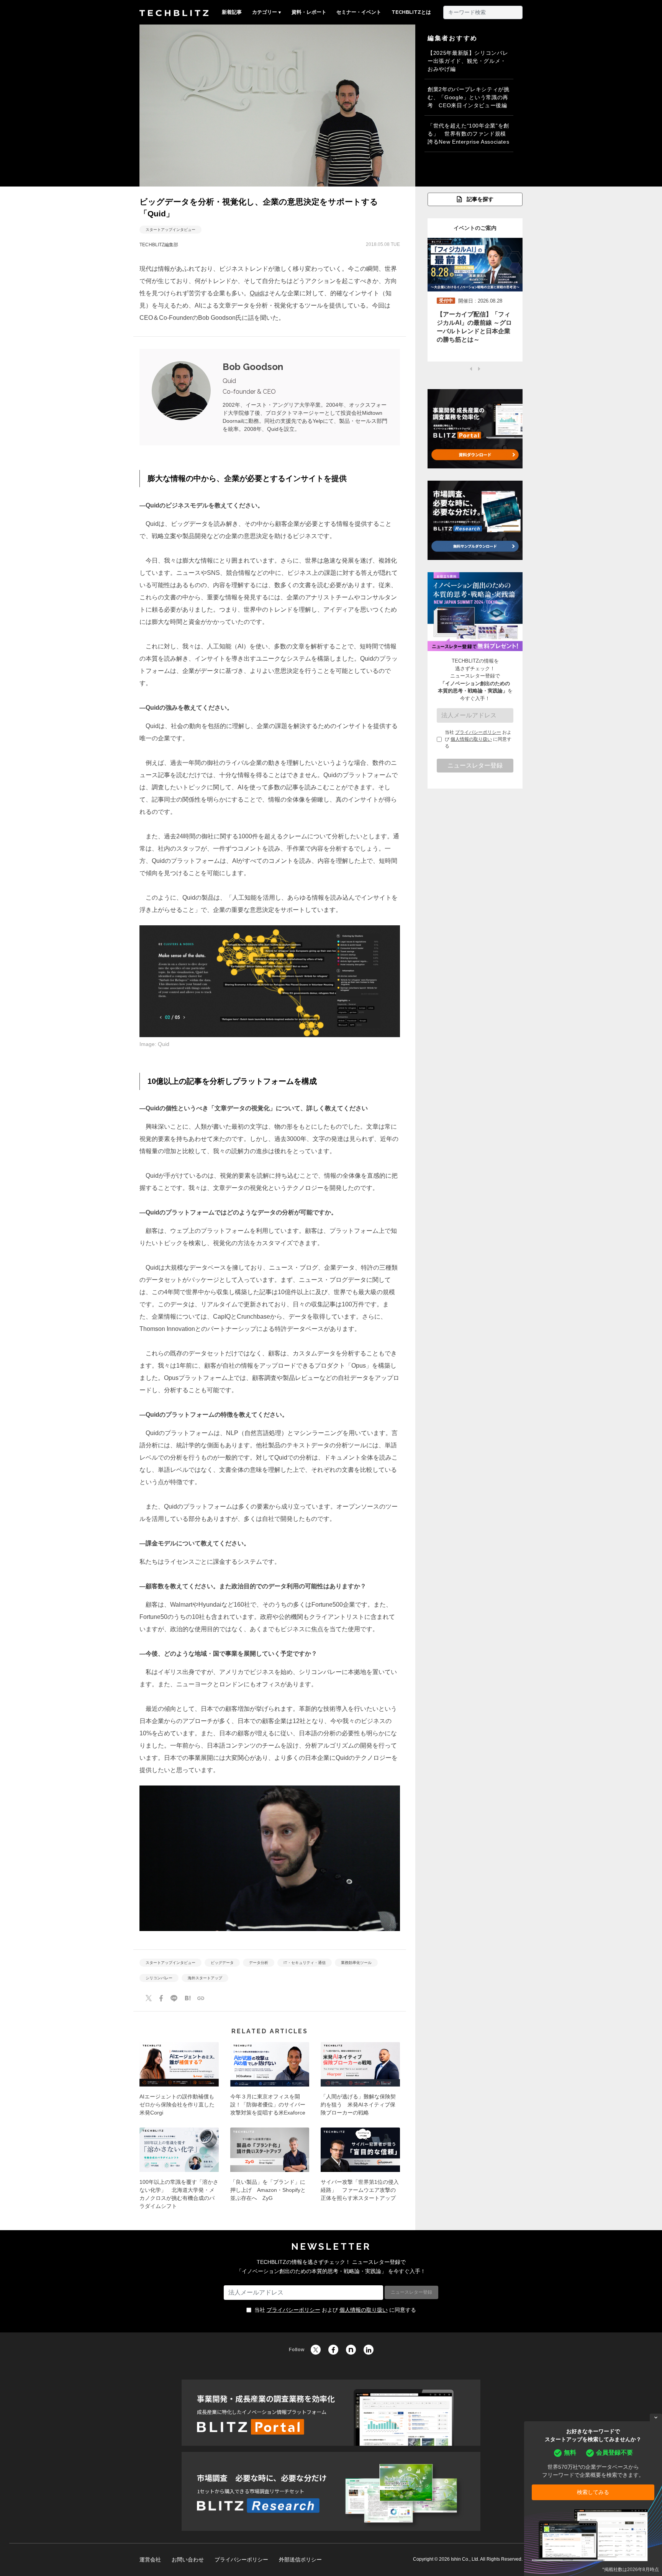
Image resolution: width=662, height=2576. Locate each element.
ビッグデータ (222, 1963)
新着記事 (232, 12)
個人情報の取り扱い (471, 739)
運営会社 (150, 2560)
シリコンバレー (159, 1978)
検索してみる (593, 2492)
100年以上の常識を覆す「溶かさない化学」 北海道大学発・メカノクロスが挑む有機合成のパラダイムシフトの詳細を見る (179, 2171)
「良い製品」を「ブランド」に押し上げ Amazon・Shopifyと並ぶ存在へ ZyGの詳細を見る (270, 2171)
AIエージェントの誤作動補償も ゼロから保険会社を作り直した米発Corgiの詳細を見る (179, 2082)
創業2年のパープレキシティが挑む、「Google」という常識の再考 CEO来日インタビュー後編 (469, 97)
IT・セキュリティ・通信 (305, 1963)
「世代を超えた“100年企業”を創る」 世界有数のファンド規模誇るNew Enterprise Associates (468, 134)
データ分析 (259, 1963)
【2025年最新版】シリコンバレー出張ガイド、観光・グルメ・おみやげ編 (468, 61)
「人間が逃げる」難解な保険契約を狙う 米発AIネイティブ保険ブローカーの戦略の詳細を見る (360, 2082)
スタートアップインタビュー (170, 230)
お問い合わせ (188, 2560)
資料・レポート (309, 12)
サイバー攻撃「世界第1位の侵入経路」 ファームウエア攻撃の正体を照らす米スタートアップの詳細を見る (360, 2171)
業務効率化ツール (356, 1963)
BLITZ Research (331, 2491)
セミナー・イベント (359, 12)
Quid (256, 293)
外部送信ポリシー (300, 2560)
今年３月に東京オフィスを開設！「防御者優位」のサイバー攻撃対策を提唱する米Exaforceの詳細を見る (270, 2082)
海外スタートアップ (205, 1978)
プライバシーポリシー (478, 732)
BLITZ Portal (331, 2413)
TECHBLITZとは (411, 12)
